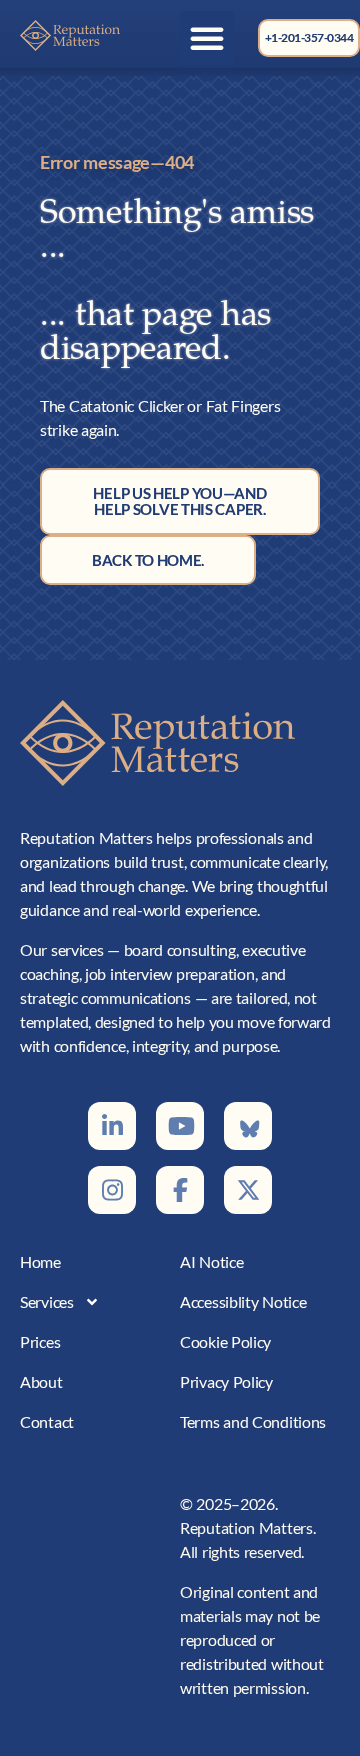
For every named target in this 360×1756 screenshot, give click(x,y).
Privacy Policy (226, 1381)
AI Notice (211, 1261)
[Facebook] (180, 1190)
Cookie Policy (225, 1341)
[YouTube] (180, 1126)
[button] (207, 38)
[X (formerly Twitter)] (248, 1190)
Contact (47, 1421)
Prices (40, 1341)
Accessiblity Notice (243, 1301)
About (41, 1381)
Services (47, 1301)
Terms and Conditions (253, 1421)
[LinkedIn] (112, 1126)
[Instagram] (112, 1190)
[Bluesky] (248, 1126)
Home (40, 1261)
